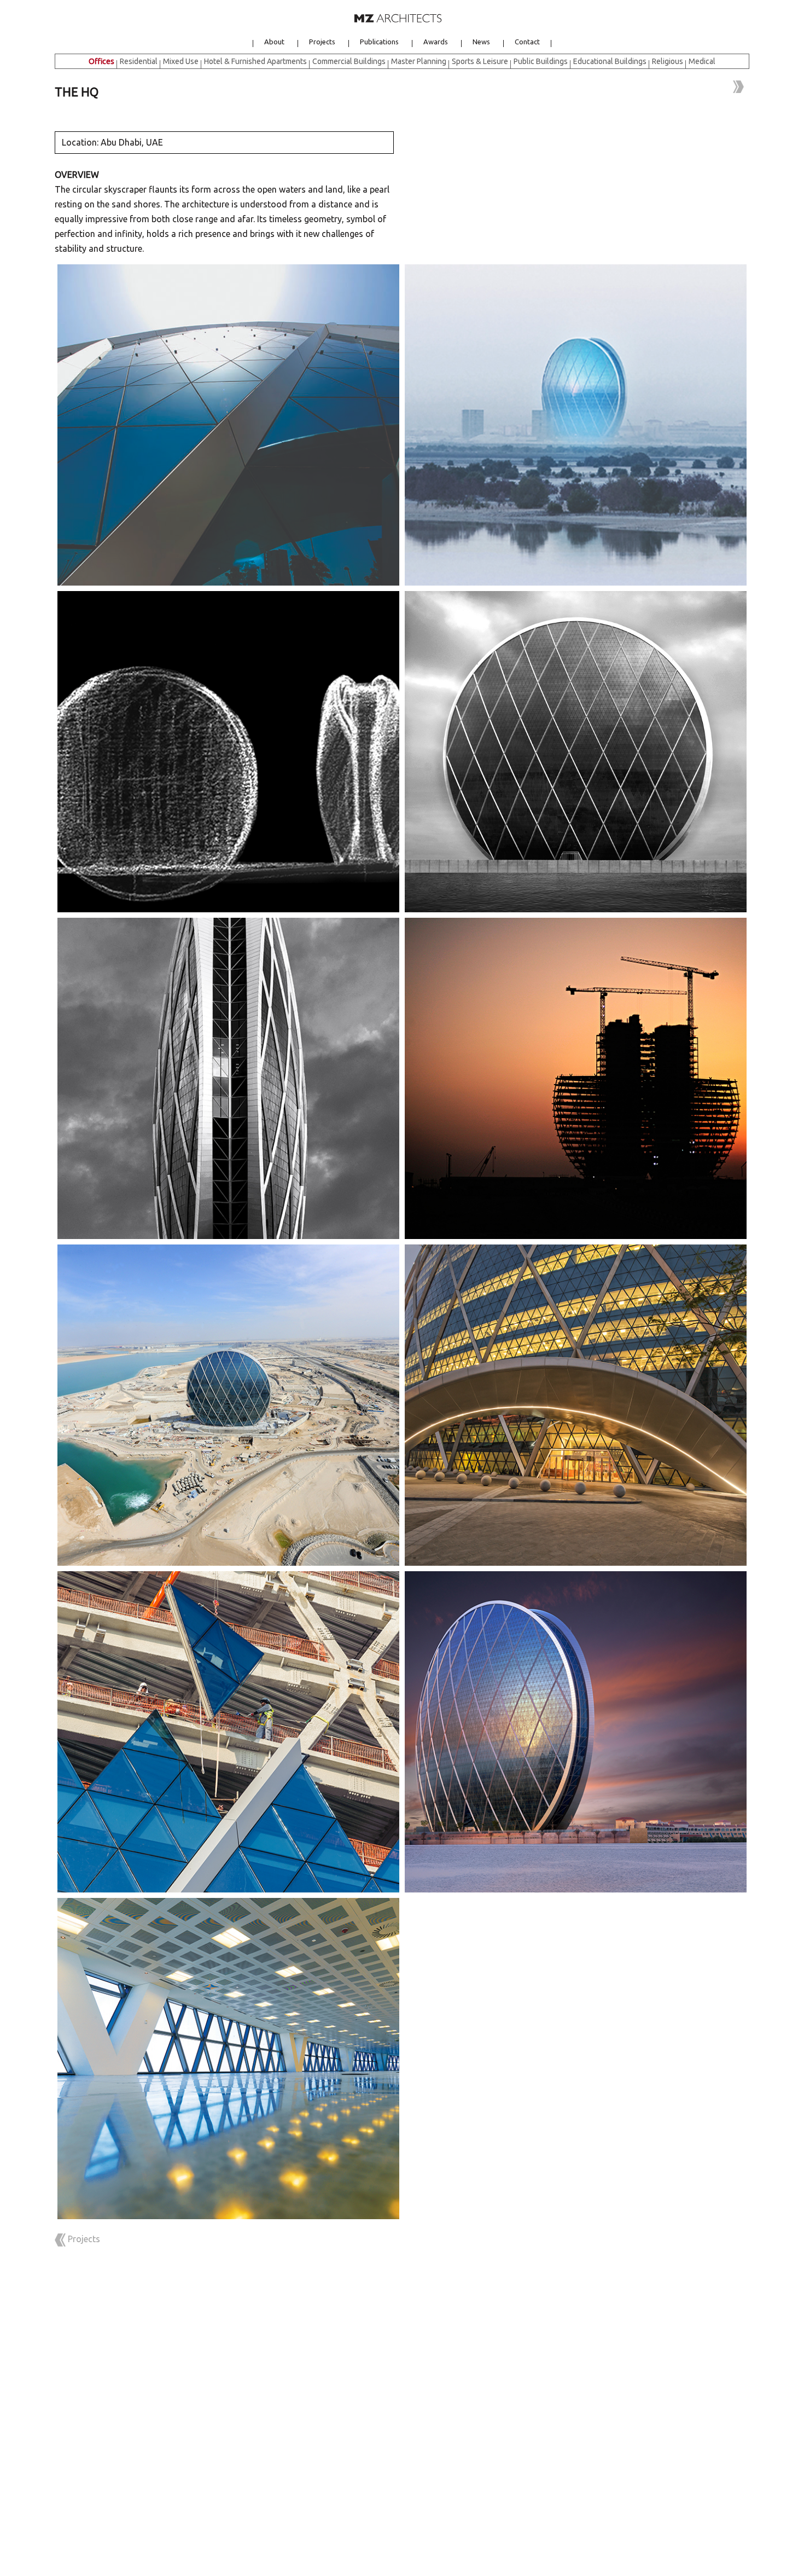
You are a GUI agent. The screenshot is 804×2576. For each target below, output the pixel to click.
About (274, 43)
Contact (527, 43)
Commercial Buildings (349, 61)
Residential (139, 61)
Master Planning (419, 61)
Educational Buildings (610, 61)
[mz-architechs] (398, 17)
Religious (668, 61)
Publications (379, 43)
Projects (322, 43)
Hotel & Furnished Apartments (255, 61)
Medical (702, 61)
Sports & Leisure (480, 61)
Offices (101, 61)
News (481, 43)
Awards (436, 43)
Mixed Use (181, 61)
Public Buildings (541, 61)
